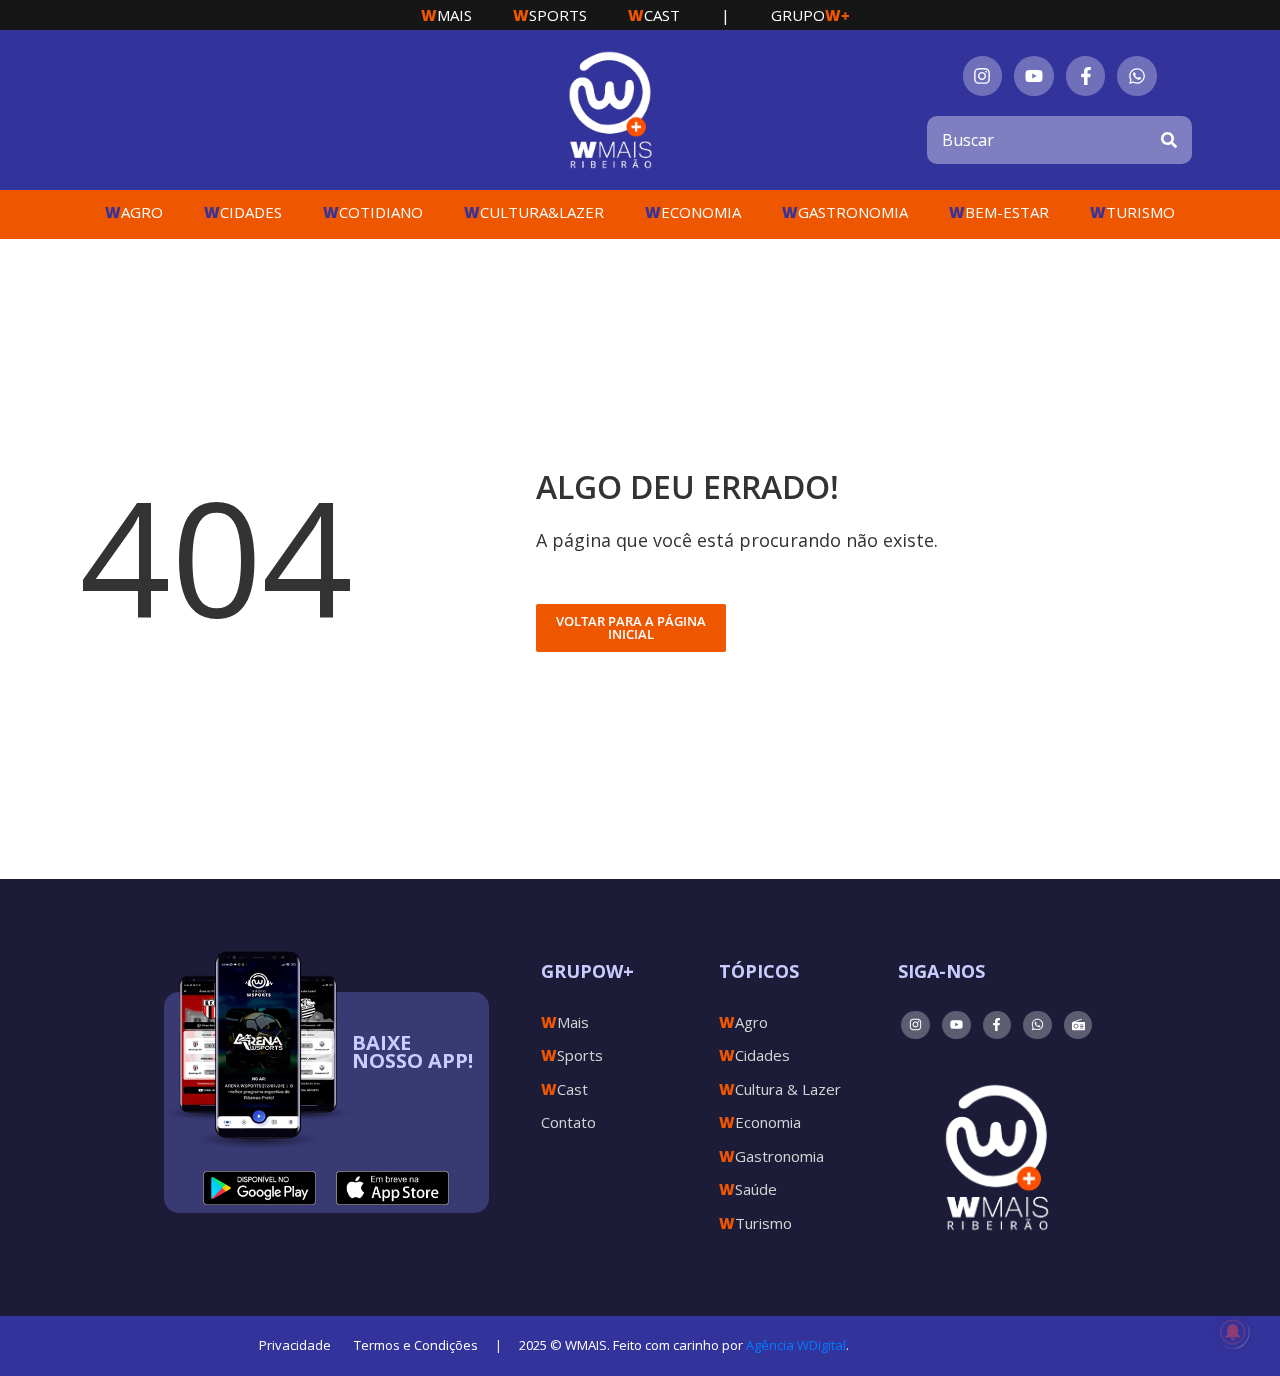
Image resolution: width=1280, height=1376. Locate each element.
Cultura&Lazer (534, 212)
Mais (446, 15)
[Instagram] (983, 76)
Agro (134, 212)
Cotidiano (373, 212)
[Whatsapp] (1137, 76)
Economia (693, 212)
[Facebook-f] (1086, 76)
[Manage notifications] (1233, 1332)
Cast (654, 15)
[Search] (1169, 140)
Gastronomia (845, 212)
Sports (550, 15)
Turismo (1132, 212)
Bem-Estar (999, 212)
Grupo (810, 15)
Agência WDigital (796, 1345)
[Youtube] (1034, 76)
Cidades (243, 212)
